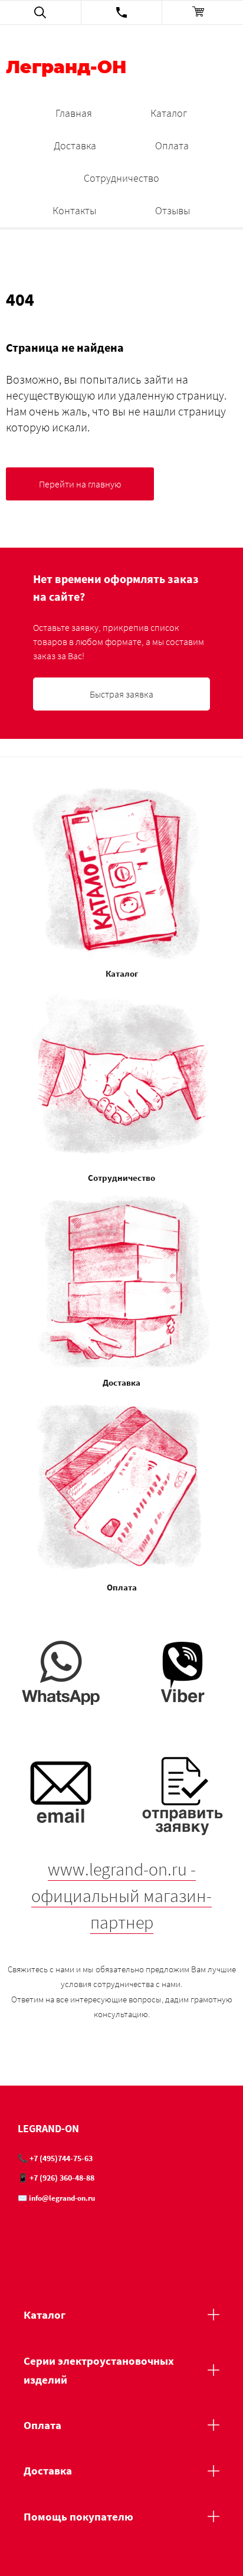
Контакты (74, 210)
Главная (74, 113)
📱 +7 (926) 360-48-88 (56, 2178)
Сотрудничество (121, 178)
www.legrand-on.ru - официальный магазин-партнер (121, 1896)
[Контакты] (122, 12)
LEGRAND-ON (48, 2128)
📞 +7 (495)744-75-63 (55, 2158)
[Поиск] (40, 12)
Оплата (172, 145)
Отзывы (173, 210)
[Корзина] (203, 12)
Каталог (169, 113)
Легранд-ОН (66, 68)
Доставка (75, 145)
